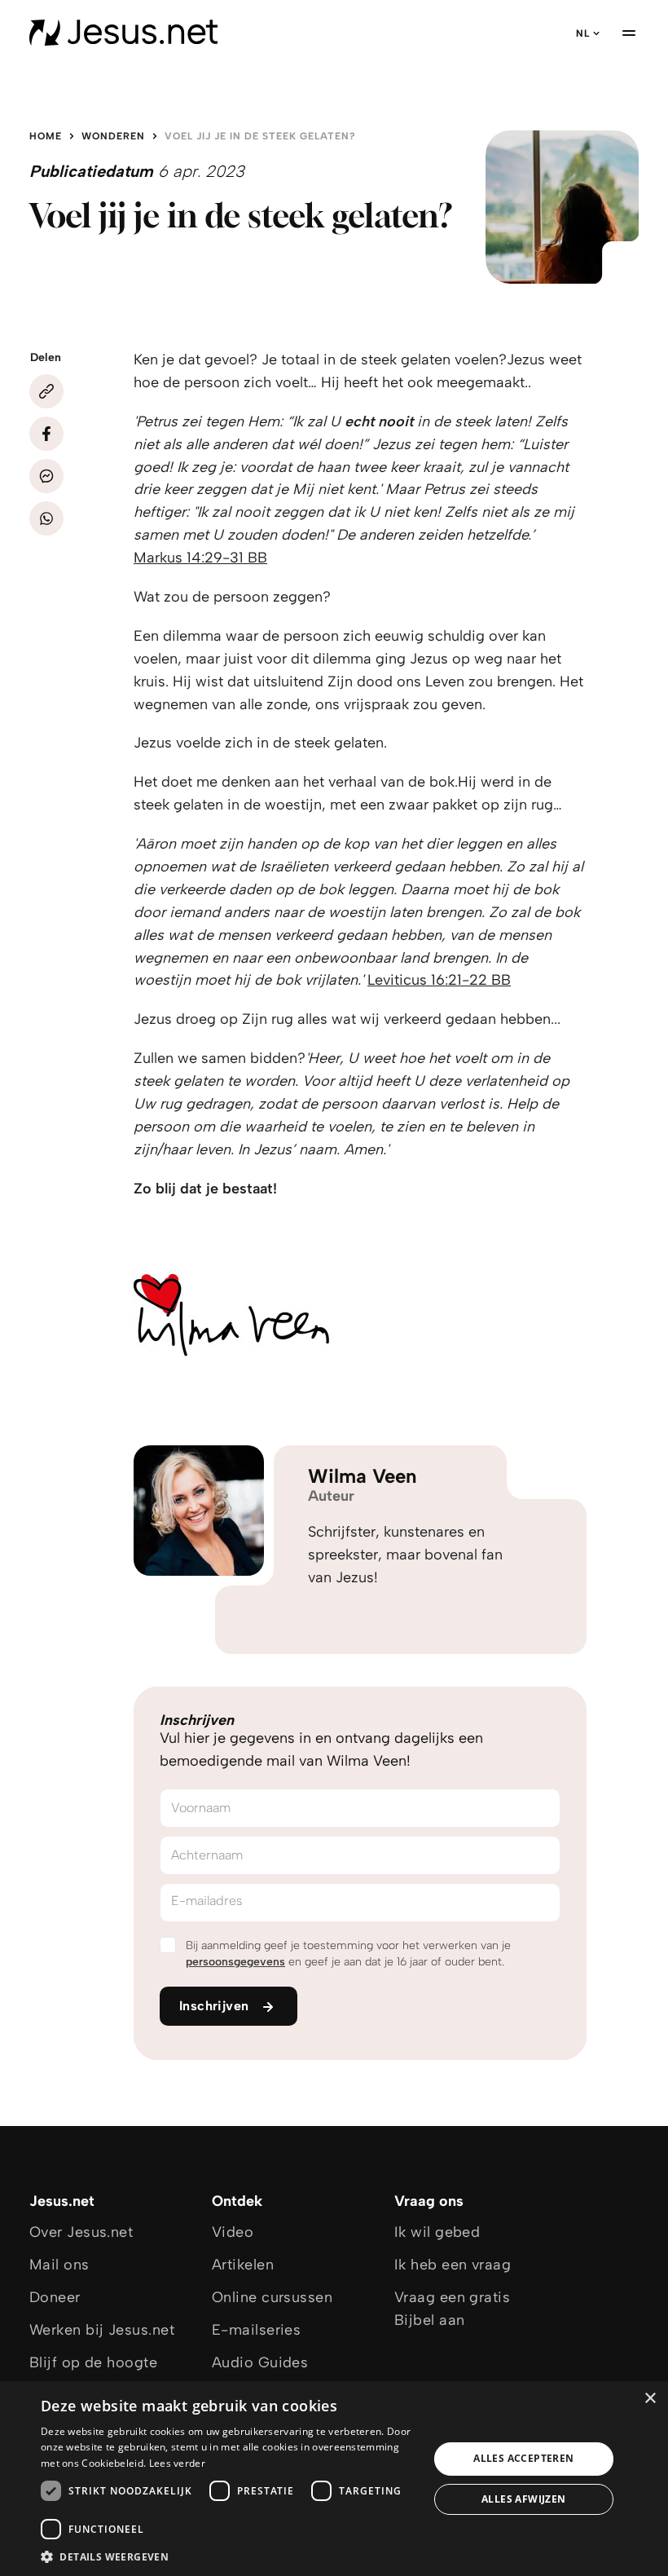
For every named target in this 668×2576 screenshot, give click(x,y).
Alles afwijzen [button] (524, 2499)
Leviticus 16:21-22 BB (439, 980)
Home (46, 136)
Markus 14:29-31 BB (200, 558)
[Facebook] (46, 434)
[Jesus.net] (123, 33)
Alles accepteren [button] (523, 2458)
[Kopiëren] (46, 391)
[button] (229, 2556)
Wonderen (113, 136)
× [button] (650, 2399)
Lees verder (177, 2463)
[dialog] (334, 2479)
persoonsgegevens (235, 1962)
